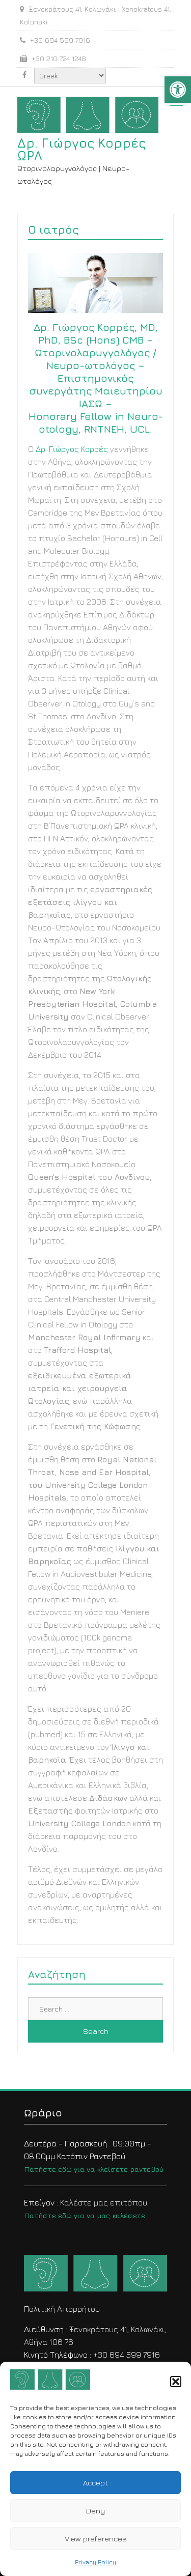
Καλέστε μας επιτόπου (86, 2209)
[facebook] (24, 75)
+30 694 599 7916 (127, 2355)
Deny (95, 2511)
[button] (178, 90)
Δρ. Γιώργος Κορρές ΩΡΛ (81, 149)
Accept (95, 2483)
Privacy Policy (95, 2562)
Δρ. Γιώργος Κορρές (72, 449)
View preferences (96, 2539)
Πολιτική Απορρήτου (62, 2309)
